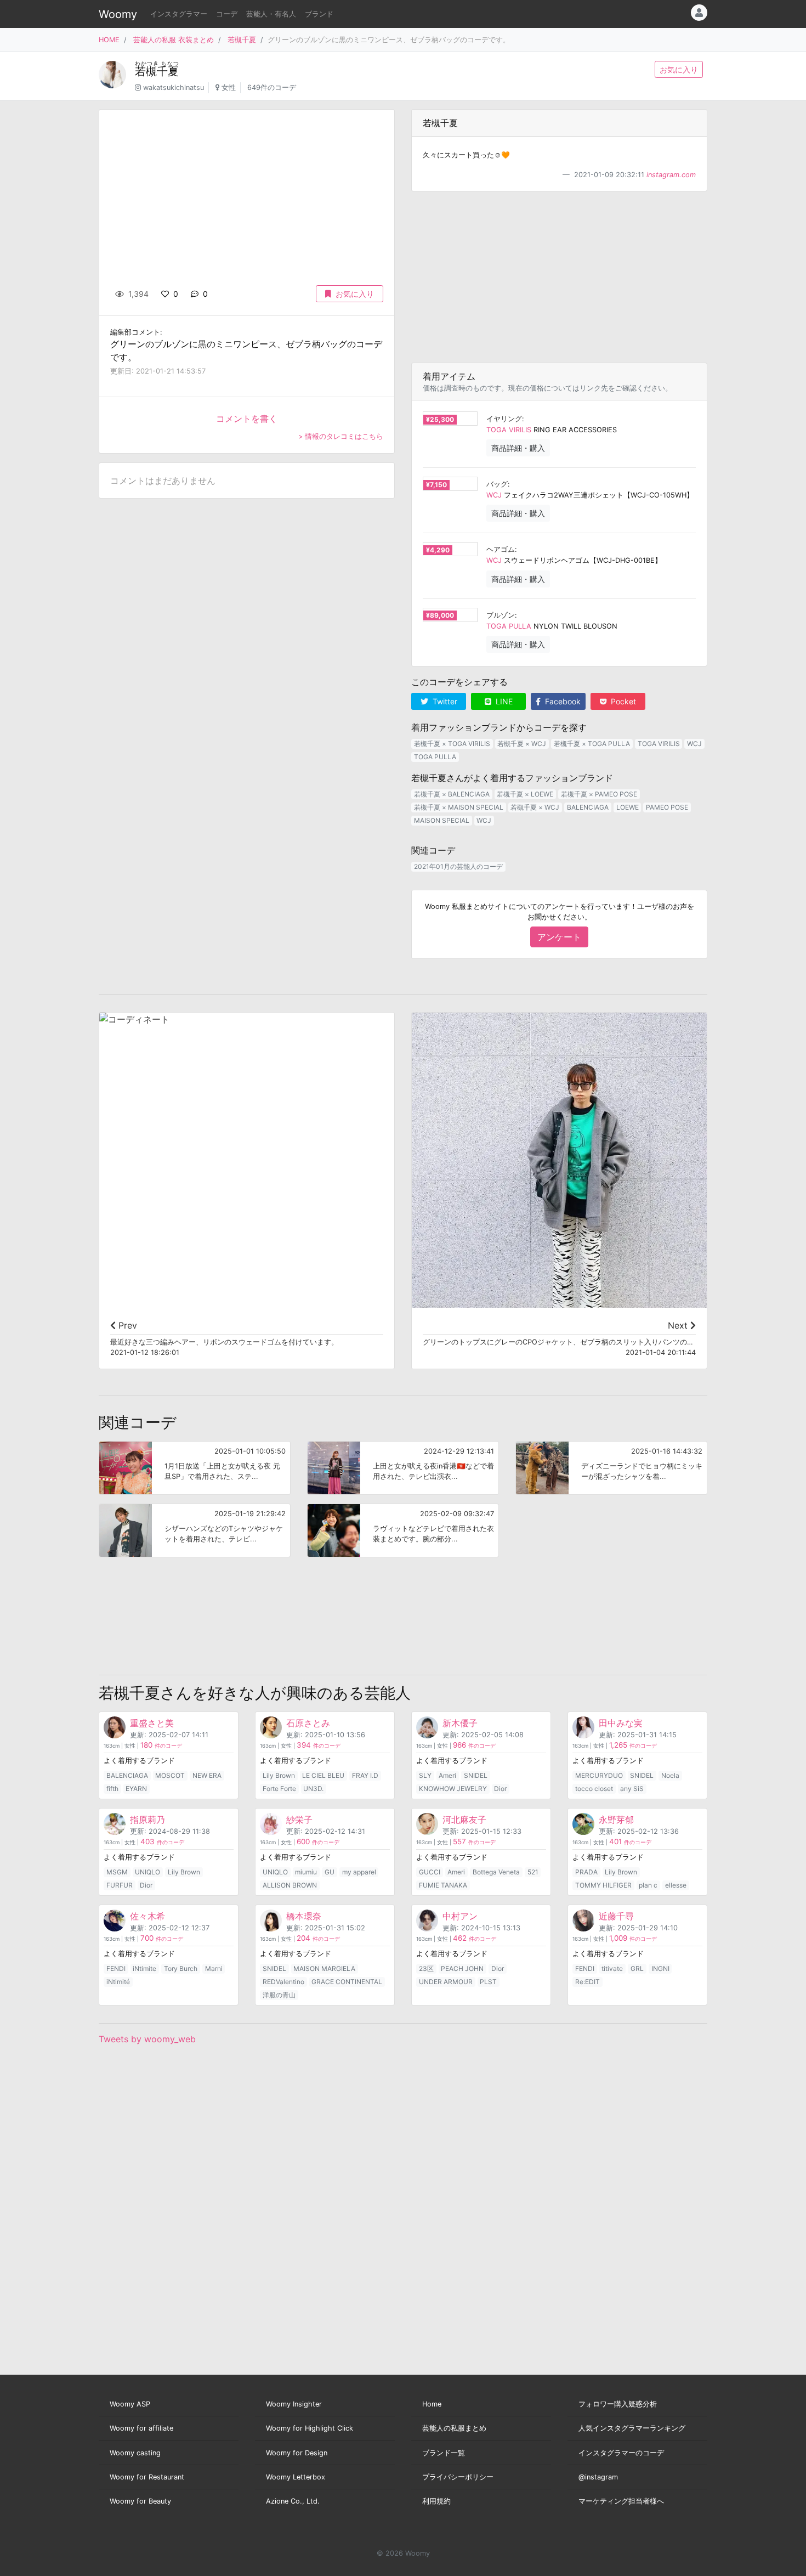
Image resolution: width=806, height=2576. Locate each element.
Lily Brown (279, 1775)
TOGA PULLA (509, 626)
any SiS (632, 1789)
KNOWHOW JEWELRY (453, 1789)
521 (533, 1872)
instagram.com (671, 175)
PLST (488, 1982)
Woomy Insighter (294, 2404)
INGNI (660, 1968)
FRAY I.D (365, 1775)
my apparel (359, 1872)
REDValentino (283, 1982)
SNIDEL (476, 1775)
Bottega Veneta (496, 1872)
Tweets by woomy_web (147, 2039)
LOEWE (628, 807)
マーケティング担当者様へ (621, 2501)
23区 (426, 1968)
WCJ (494, 495)
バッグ (497, 484)
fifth (112, 1789)
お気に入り (679, 69)
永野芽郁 (616, 1820)
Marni (214, 1968)
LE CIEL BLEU (323, 1775)
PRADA (586, 1872)
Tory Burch (181, 1968)
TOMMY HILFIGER (603, 1885)
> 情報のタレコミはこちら (341, 436)
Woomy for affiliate (141, 2428)
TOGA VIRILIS (509, 430)
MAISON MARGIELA (324, 1968)
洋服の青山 (279, 1995)
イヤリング (504, 419)
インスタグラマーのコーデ (621, 2453)
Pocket (622, 701)
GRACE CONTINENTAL (347, 1982)
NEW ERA (207, 1775)
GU (330, 1872)
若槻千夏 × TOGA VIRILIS (452, 744)
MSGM (117, 1872)
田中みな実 (621, 1723)
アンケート (559, 937)
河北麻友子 (464, 1820)
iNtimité (118, 1982)
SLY (425, 1775)
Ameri (447, 1775)
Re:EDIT (588, 1982)
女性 (229, 87)
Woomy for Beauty (140, 2501)
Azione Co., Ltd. (293, 2501)
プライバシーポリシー (458, 2477)
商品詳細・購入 (518, 448)
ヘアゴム (501, 549)
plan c (648, 1885)
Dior (500, 1789)
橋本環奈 (304, 1916)
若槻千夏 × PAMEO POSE (599, 794)
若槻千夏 (242, 40)
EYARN (136, 1789)
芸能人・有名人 (271, 14)
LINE (503, 701)
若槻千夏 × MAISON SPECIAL (459, 807)
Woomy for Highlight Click (310, 2428)
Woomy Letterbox (296, 2477)
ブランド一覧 (444, 2453)
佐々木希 (147, 1916)
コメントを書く (247, 419)
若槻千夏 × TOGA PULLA (592, 744)
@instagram (598, 2477)
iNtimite (144, 1968)
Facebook (562, 701)
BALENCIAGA (588, 807)
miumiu (306, 1872)
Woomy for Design (297, 2453)
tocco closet (594, 1789)
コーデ (227, 14)
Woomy (118, 14)
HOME (109, 40)
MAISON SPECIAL (442, 820)
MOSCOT (170, 1775)
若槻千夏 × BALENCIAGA (452, 794)
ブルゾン (501, 615)
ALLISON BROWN (290, 1885)
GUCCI (430, 1872)
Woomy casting (135, 2453)
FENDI (116, 1968)
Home (432, 2404)
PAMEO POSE (667, 807)
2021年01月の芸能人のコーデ (458, 866)
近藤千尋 (616, 1916)
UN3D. (313, 1789)
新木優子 (460, 1723)
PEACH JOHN (462, 1968)
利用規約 (436, 2501)
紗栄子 (299, 1820)
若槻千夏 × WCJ (522, 744)
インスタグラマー (179, 14)
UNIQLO (147, 1872)
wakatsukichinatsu (174, 87)
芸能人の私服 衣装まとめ (174, 40)
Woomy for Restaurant (147, 2477)
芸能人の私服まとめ (454, 2428)
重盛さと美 (152, 1723)
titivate (612, 1968)
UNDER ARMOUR (446, 1982)
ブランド (319, 14)
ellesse (676, 1885)
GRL (637, 1968)
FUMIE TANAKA (443, 1885)
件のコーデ (161, 1746)
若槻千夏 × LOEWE (525, 794)
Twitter (444, 701)
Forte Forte (279, 1789)
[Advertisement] (559, 277)
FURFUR (120, 1885)
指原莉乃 (147, 1820)
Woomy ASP (130, 2404)
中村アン (460, 1916)
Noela (670, 1775)
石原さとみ (308, 1723)
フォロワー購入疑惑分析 (618, 2404)
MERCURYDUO (599, 1775)
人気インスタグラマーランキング (632, 2428)
